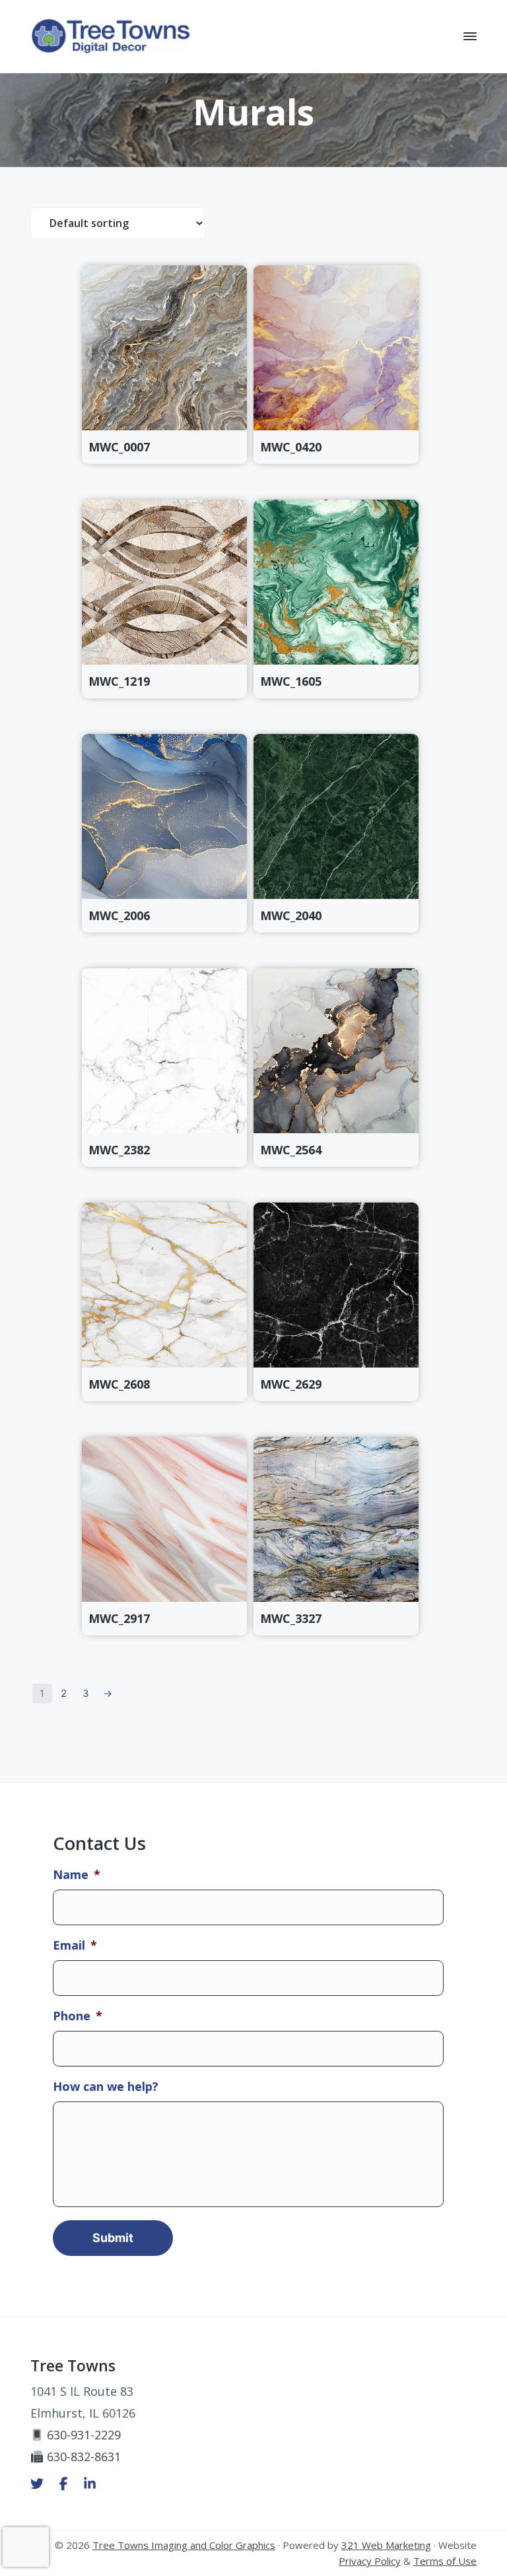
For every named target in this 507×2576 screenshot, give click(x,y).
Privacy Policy (370, 2561)
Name (77, 1875)
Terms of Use (445, 2561)
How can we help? (106, 2087)
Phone (78, 2016)
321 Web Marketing (386, 2545)
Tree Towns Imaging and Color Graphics (184, 2545)
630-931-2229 (84, 2435)
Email (75, 1945)
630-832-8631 (84, 2457)
